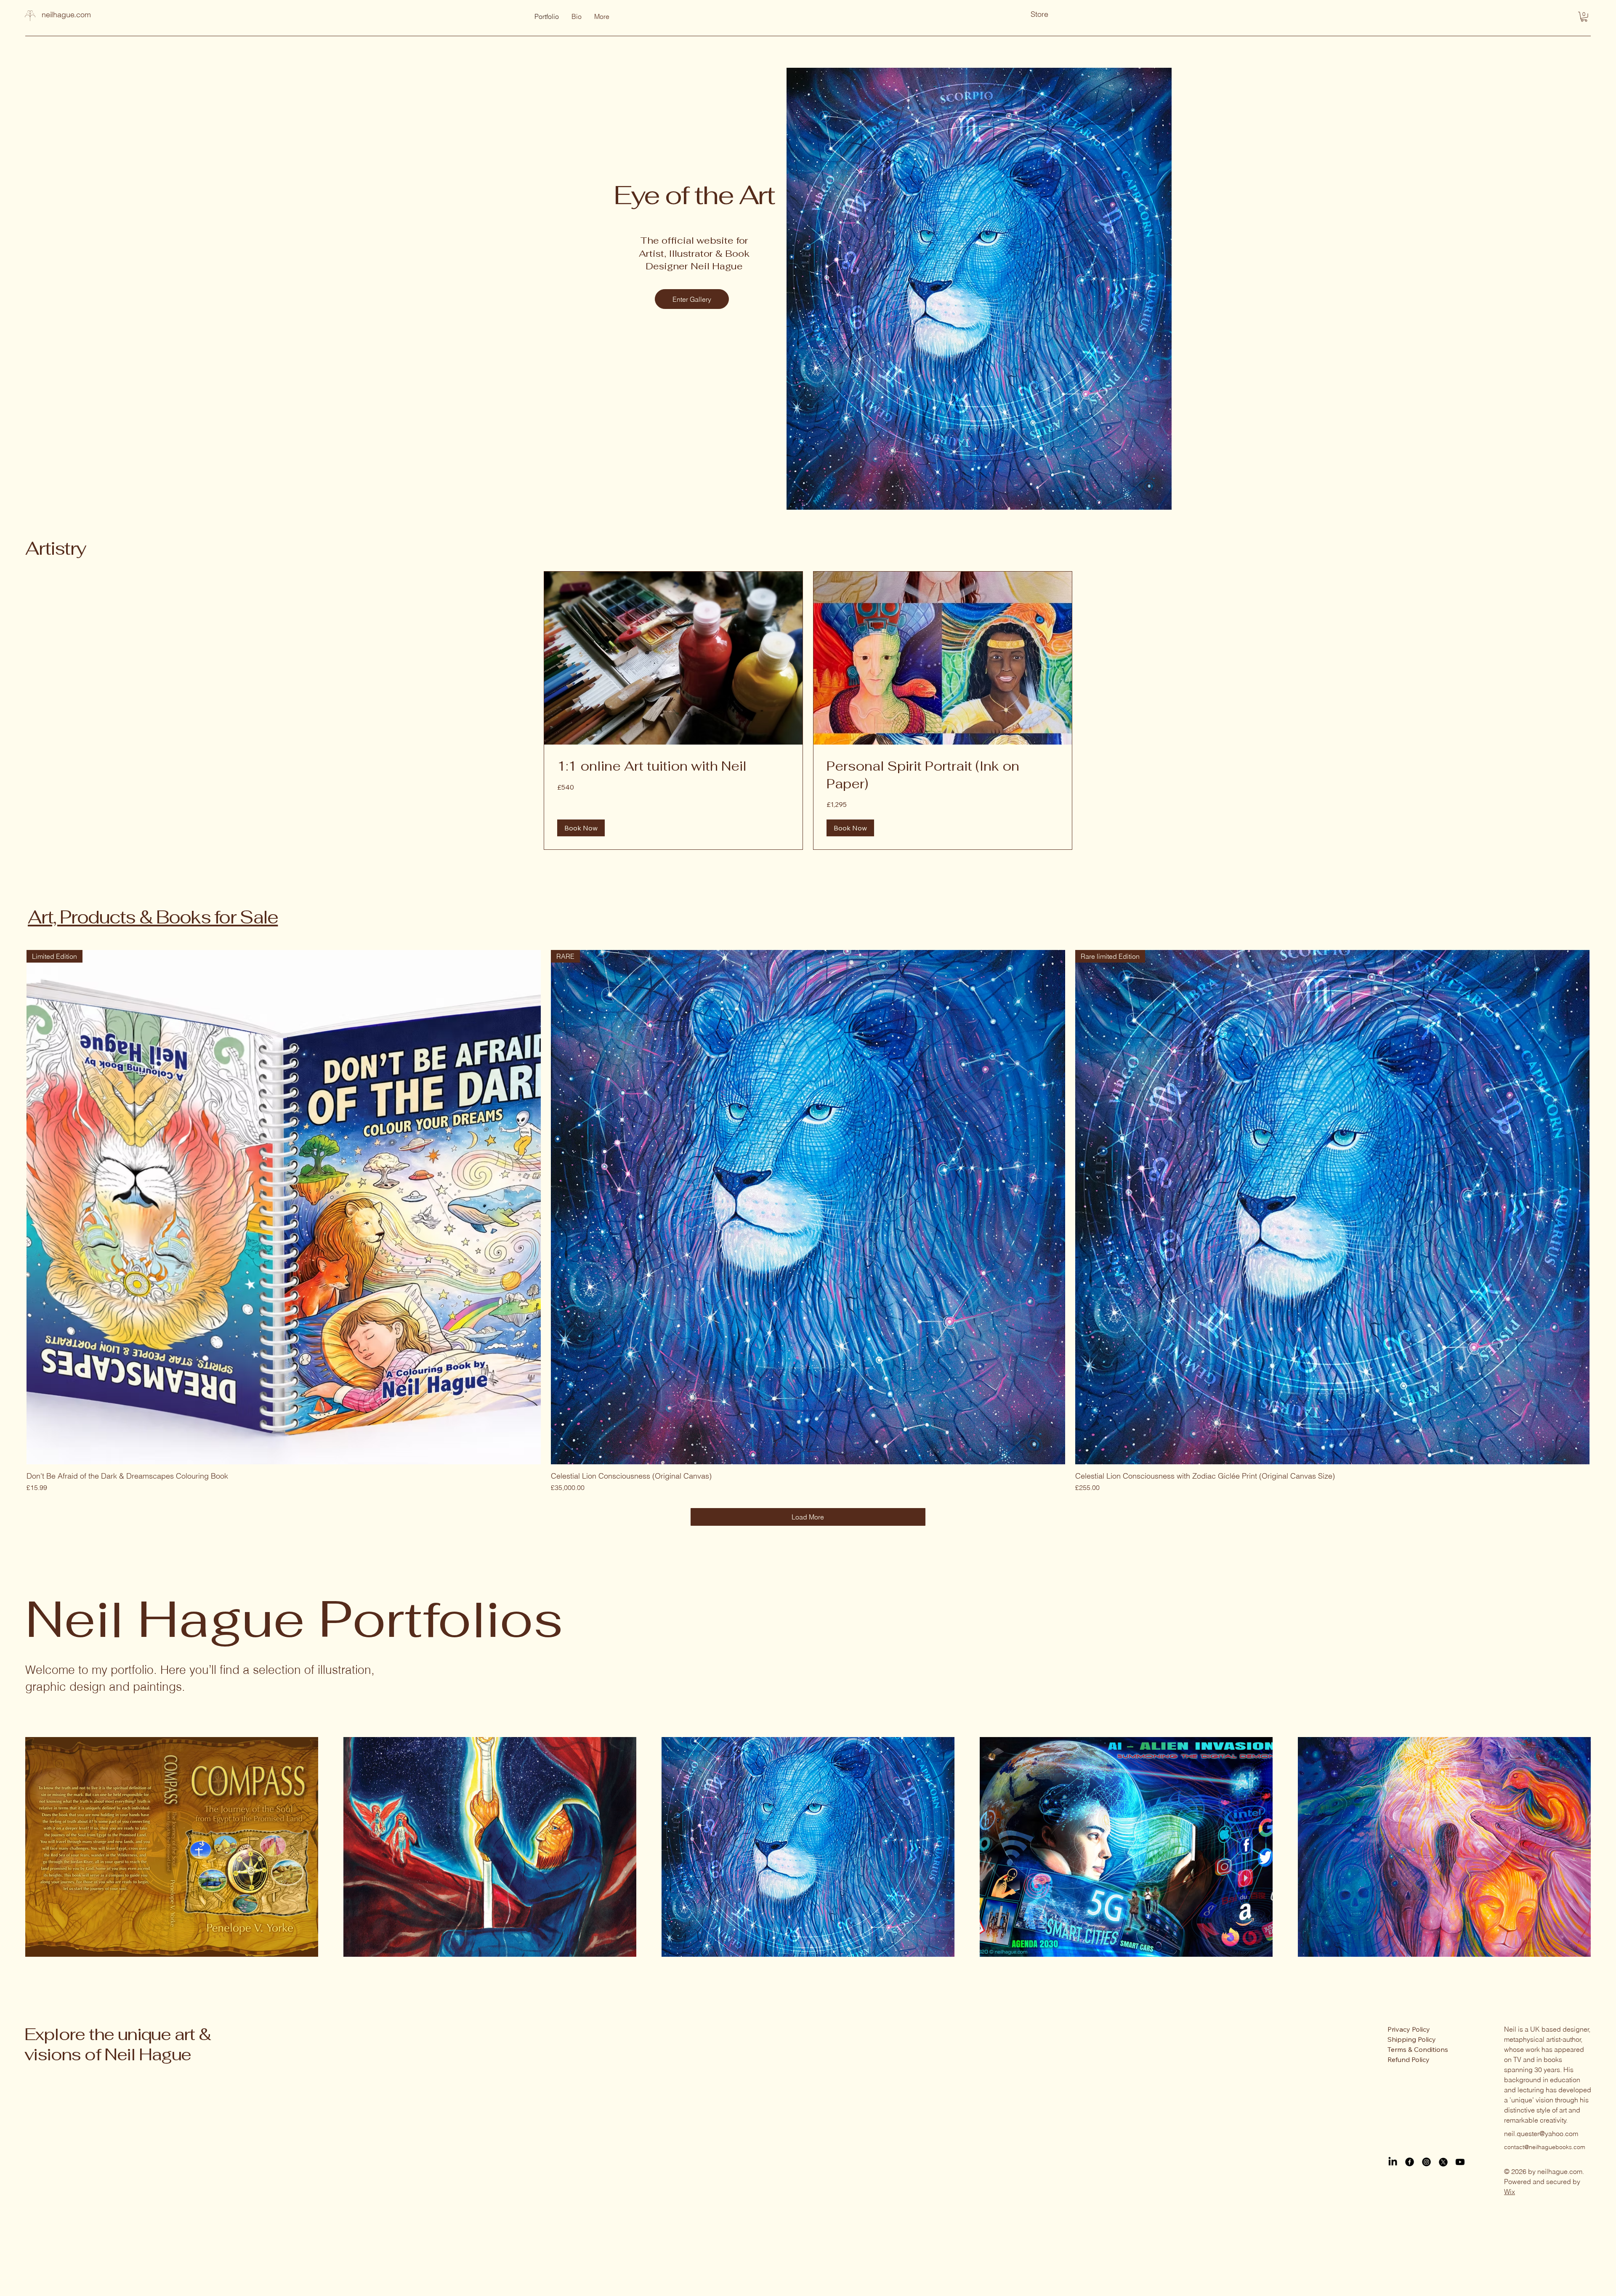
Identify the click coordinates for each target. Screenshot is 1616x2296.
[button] (1584, 17)
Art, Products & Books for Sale (153, 917)
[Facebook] (1410, 2162)
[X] (1443, 2162)
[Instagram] (1426, 2162)
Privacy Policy (1409, 2029)
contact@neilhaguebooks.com (1545, 2147)
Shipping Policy (1412, 2039)
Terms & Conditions (1418, 2049)
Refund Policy (1409, 2059)
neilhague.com (66, 15)
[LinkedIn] (1393, 2162)
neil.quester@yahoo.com (1541, 2134)
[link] (673, 766)
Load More (808, 1517)
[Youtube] (1460, 2162)
